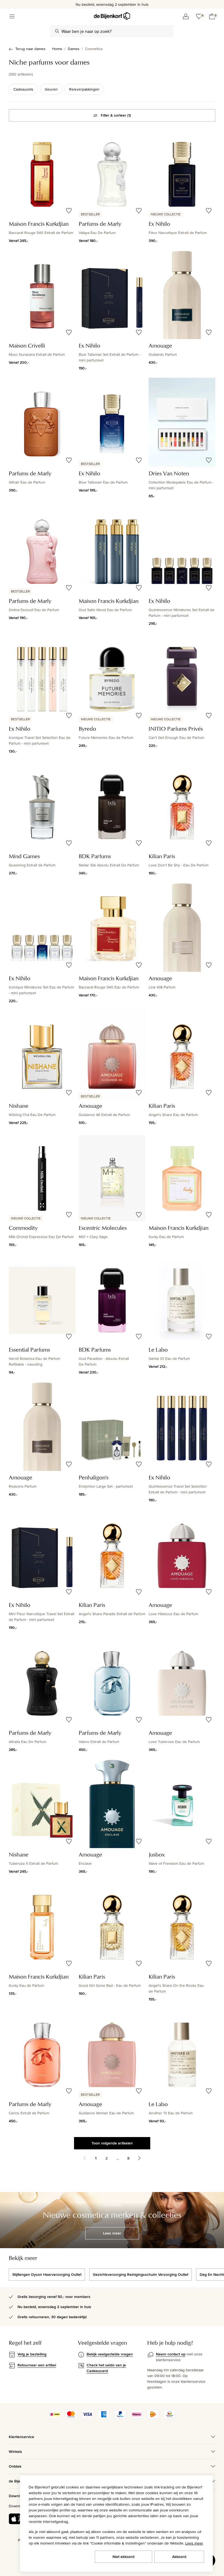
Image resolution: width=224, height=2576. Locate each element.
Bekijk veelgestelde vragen (110, 2354)
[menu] (12, 16)
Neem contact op (171, 2354)
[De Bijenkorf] (112, 16)
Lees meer (194, 2543)
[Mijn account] (186, 16)
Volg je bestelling (32, 2354)
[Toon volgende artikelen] (139, 2158)
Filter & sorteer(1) (116, 115)
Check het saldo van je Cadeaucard (106, 2368)
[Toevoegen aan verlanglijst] (69, 211)
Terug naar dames (30, 49)
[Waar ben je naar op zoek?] (57, 31)
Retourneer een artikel (37, 2365)
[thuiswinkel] (169, 2417)
